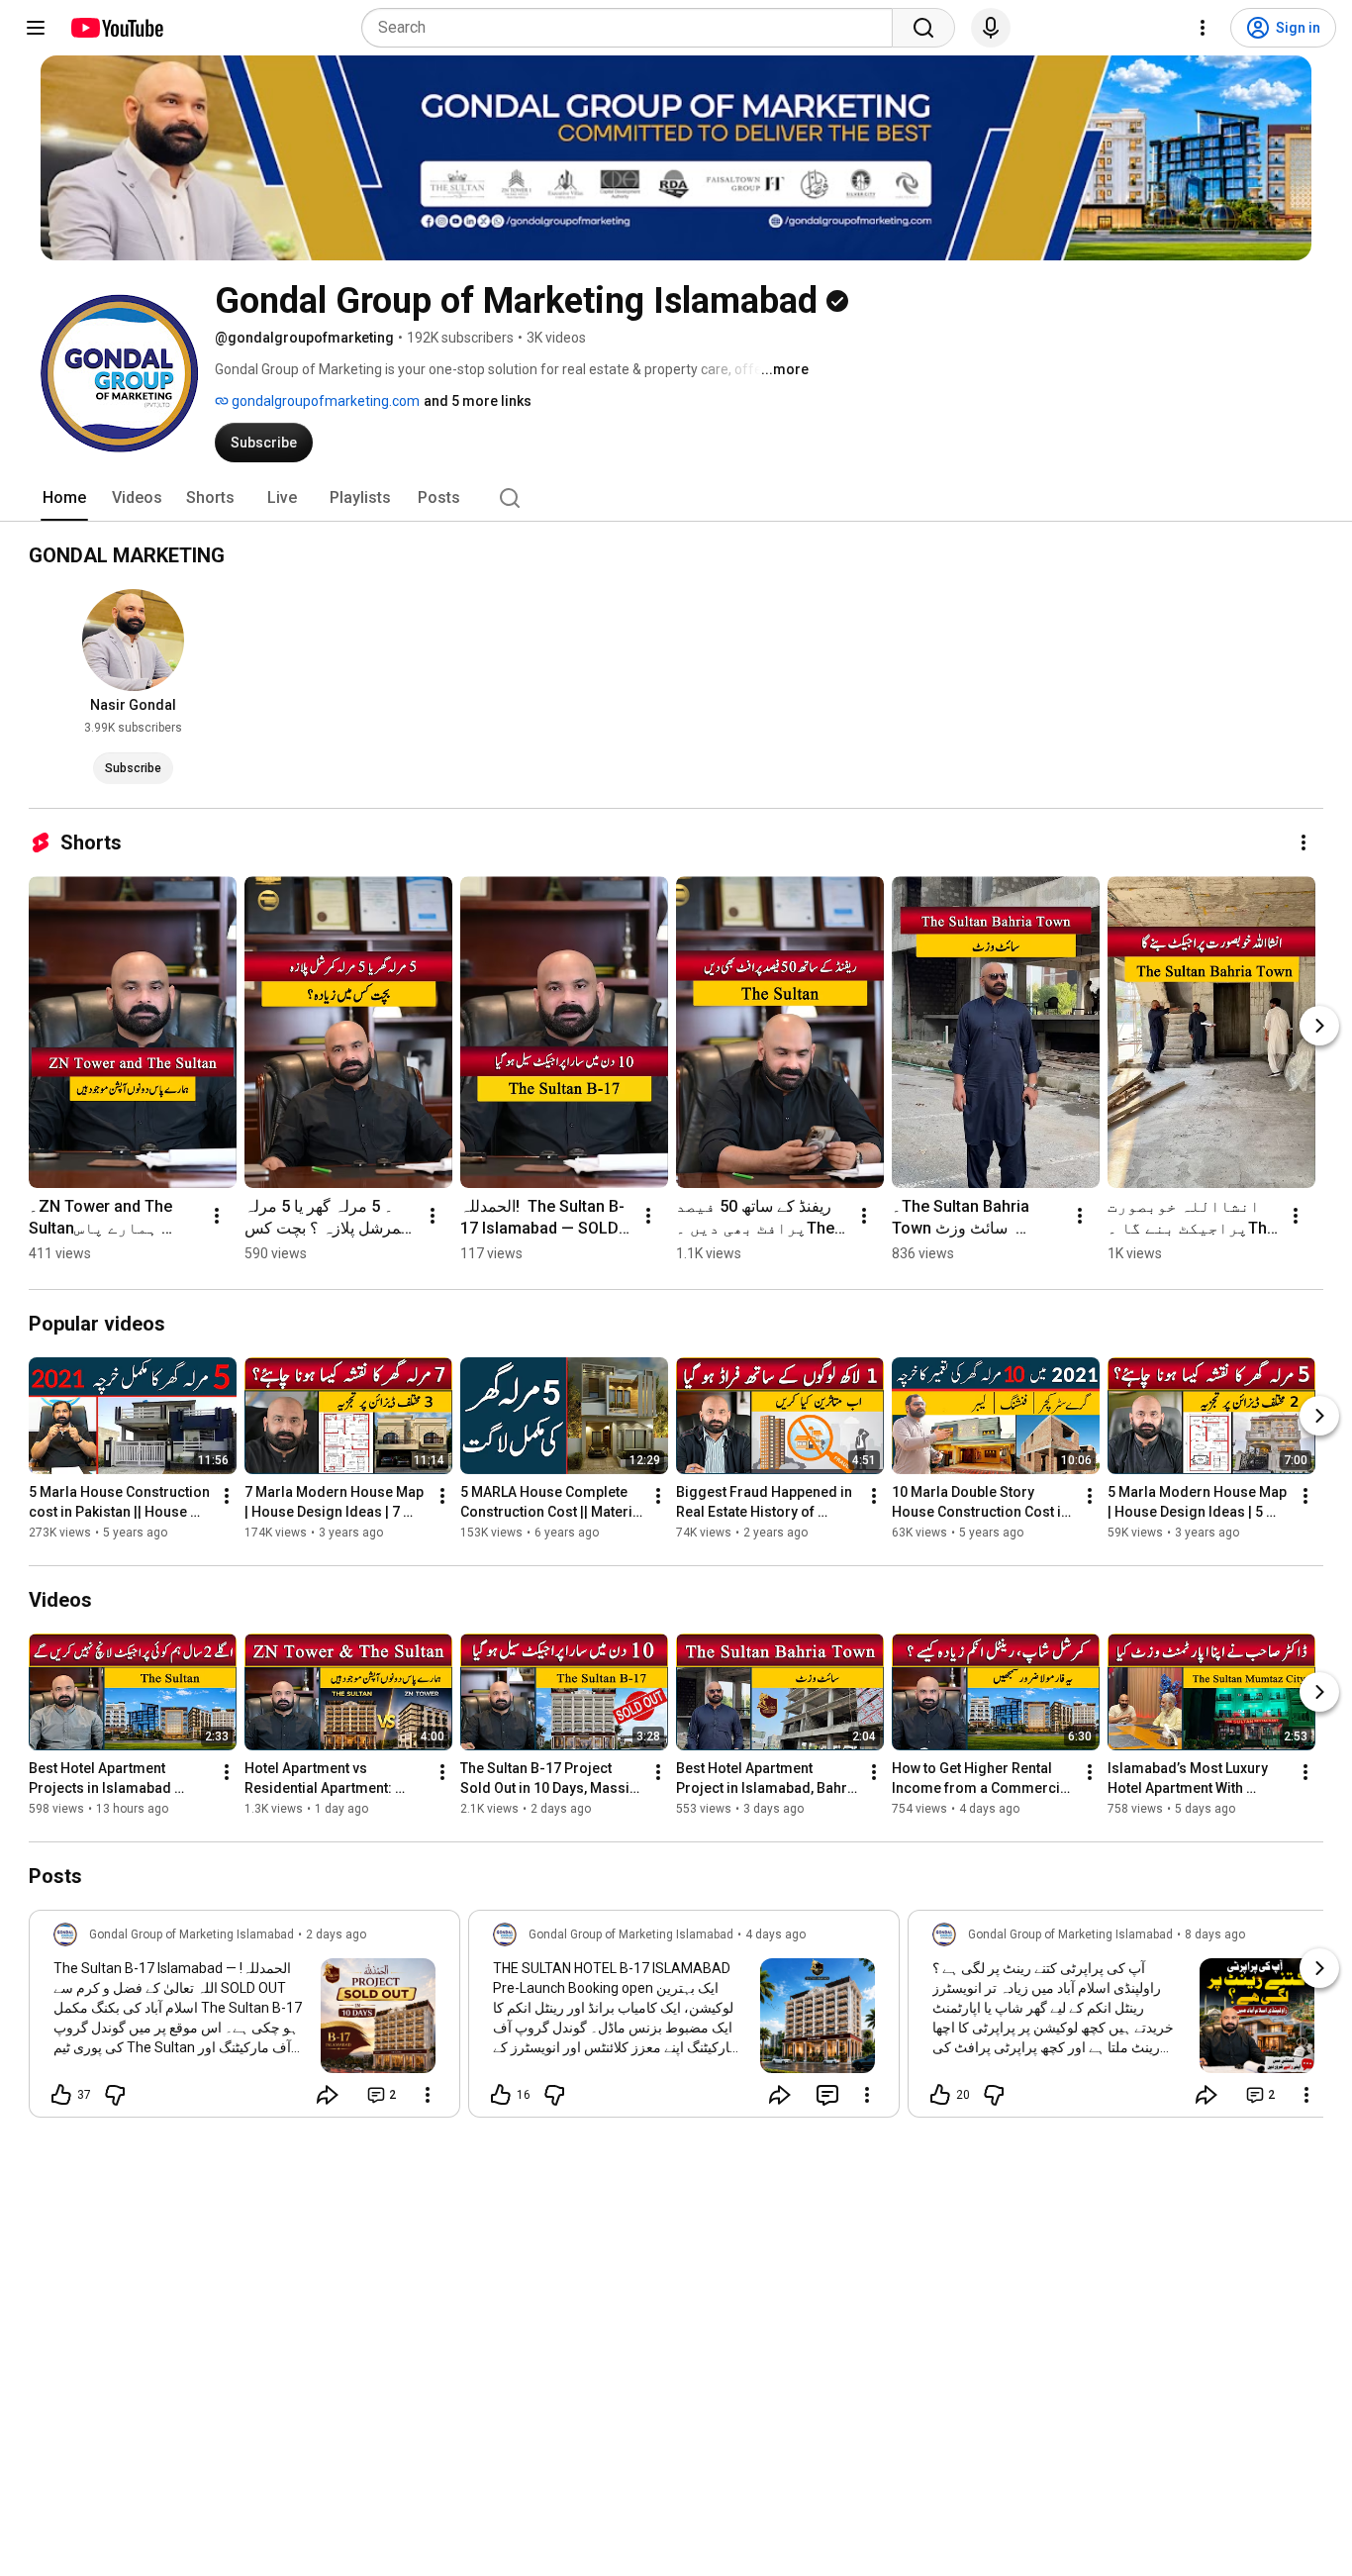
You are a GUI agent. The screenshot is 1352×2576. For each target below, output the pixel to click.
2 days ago (336, 1934)
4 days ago (775, 1934)
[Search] (923, 28)
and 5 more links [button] (478, 401)
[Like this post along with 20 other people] (940, 2095)
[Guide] (36, 28)
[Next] (1319, 1026)
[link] (244, 2020)
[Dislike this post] (115, 2095)
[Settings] (1203, 28)
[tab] (64, 498)
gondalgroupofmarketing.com (324, 401)
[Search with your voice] (991, 28)
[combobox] (633, 28)
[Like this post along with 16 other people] (501, 2095)
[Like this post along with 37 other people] (61, 2095)
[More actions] (1304, 842)
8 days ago (1215, 1934)
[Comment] (827, 2095)
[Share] (328, 2095)
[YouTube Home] (116, 28)
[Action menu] (428, 2095)
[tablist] (676, 498)
